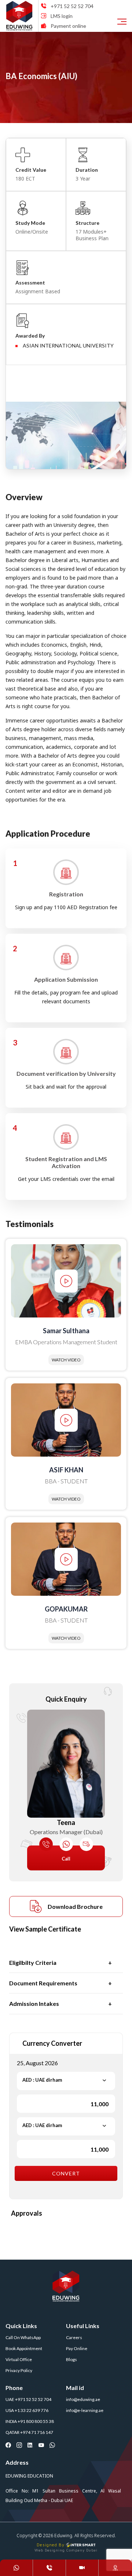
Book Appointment (24, 2348)
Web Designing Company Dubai (66, 2550)
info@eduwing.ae (83, 2399)
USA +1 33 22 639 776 (27, 2410)
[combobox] (66, 2080)
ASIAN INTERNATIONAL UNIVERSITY (68, 345)
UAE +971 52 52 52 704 (28, 2399)
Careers (74, 2337)
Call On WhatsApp (23, 2337)
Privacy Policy (19, 2370)
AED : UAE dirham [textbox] (42, 2080)
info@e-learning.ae (85, 2410)
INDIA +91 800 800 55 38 (30, 2421)
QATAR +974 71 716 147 (29, 2432)
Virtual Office (19, 2359)
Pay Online (77, 2348)
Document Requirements (43, 1983)
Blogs (71, 2359)
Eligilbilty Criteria (33, 1962)
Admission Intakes (34, 2003)
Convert (66, 2173)
